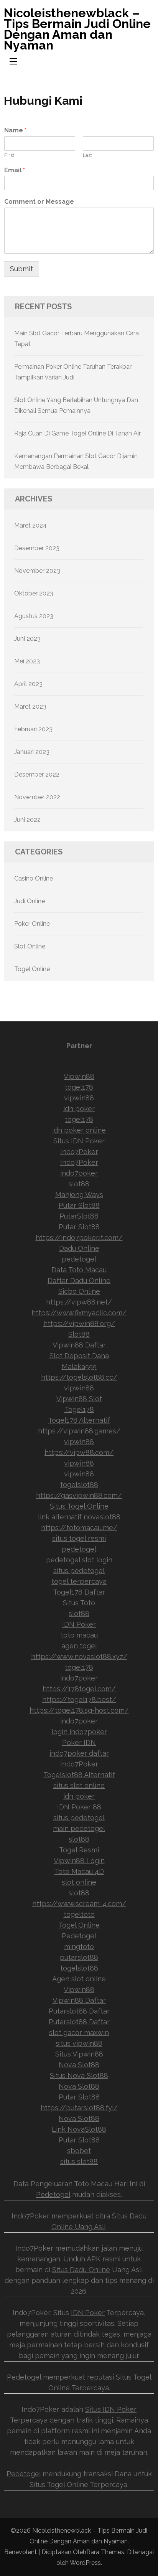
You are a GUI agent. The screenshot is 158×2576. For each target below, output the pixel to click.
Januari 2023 (32, 752)
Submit (21, 269)
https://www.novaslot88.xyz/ (79, 1657)
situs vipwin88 (79, 2043)
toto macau (79, 1635)
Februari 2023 (33, 729)
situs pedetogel (79, 1571)
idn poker (79, 1109)
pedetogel (79, 1259)
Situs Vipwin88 (79, 2054)
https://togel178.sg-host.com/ (79, 1710)
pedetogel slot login (79, 1560)
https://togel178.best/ (79, 1699)
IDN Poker (79, 1624)
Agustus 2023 (34, 616)
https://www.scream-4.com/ (79, 1904)
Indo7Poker (79, 1152)
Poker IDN (79, 1742)
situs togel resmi (79, 1538)
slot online (79, 1882)
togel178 (79, 1087)
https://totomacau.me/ (79, 1528)
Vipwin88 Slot (79, 1399)
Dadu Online (79, 1248)
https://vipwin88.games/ (79, 1431)
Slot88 (79, 1334)
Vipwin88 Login (79, 1861)
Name (15, 130)
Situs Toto (79, 1603)
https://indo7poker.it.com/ (79, 1238)
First (9, 155)
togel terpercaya (79, 1581)
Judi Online (30, 901)
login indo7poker (79, 1732)
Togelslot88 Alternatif (79, 1775)
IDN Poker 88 (79, 1807)
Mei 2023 (27, 661)
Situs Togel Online (79, 1506)
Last (87, 155)
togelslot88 (79, 1485)
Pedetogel (79, 1936)
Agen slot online (79, 1979)
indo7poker (79, 1173)
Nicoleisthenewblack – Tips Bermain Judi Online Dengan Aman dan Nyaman (77, 29)
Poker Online (32, 924)
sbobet (79, 2151)
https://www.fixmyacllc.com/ (79, 1313)
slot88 (79, 1184)
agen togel (79, 1646)
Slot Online (30, 946)
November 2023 (37, 571)
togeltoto (79, 1914)
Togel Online (32, 969)
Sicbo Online (79, 1291)
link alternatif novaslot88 (79, 1517)
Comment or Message (39, 202)
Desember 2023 (37, 548)
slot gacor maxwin (79, 2033)
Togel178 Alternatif (79, 1420)
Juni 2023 (27, 639)
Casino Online (34, 878)
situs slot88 (79, 2161)
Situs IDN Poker (79, 1141)
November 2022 (37, 797)
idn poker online (79, 1130)
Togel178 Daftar (79, 1592)
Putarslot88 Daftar (79, 2011)
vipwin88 (79, 1098)
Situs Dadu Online (81, 2270)
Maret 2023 (30, 707)
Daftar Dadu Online (79, 1281)
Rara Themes (105, 2552)
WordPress (85, 2563)
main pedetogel (79, 1828)
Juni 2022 (27, 820)
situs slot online (79, 1785)
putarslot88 (79, 1957)
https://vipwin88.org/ (79, 1323)
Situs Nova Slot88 (79, 2075)
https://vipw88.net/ (79, 1302)
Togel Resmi (79, 1850)
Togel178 (79, 1409)
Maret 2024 (30, 525)
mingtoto (79, 1947)
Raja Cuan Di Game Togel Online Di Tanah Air (77, 433)
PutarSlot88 (79, 1216)
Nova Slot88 (79, 2065)
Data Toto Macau (79, 1270)
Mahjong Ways (79, 1195)
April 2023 (28, 684)
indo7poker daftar (79, 1753)
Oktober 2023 (34, 593)
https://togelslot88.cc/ (79, 1377)
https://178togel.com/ (79, 1689)
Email (15, 170)
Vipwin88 (79, 1076)
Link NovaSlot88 (79, 2129)
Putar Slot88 (79, 1205)
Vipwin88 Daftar (79, 1345)
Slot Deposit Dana (79, 1356)
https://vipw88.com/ (79, 1452)
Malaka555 (79, 1366)
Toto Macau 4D (79, 1871)
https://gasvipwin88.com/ (79, 1495)
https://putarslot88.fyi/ (79, 2108)
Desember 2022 (37, 774)
